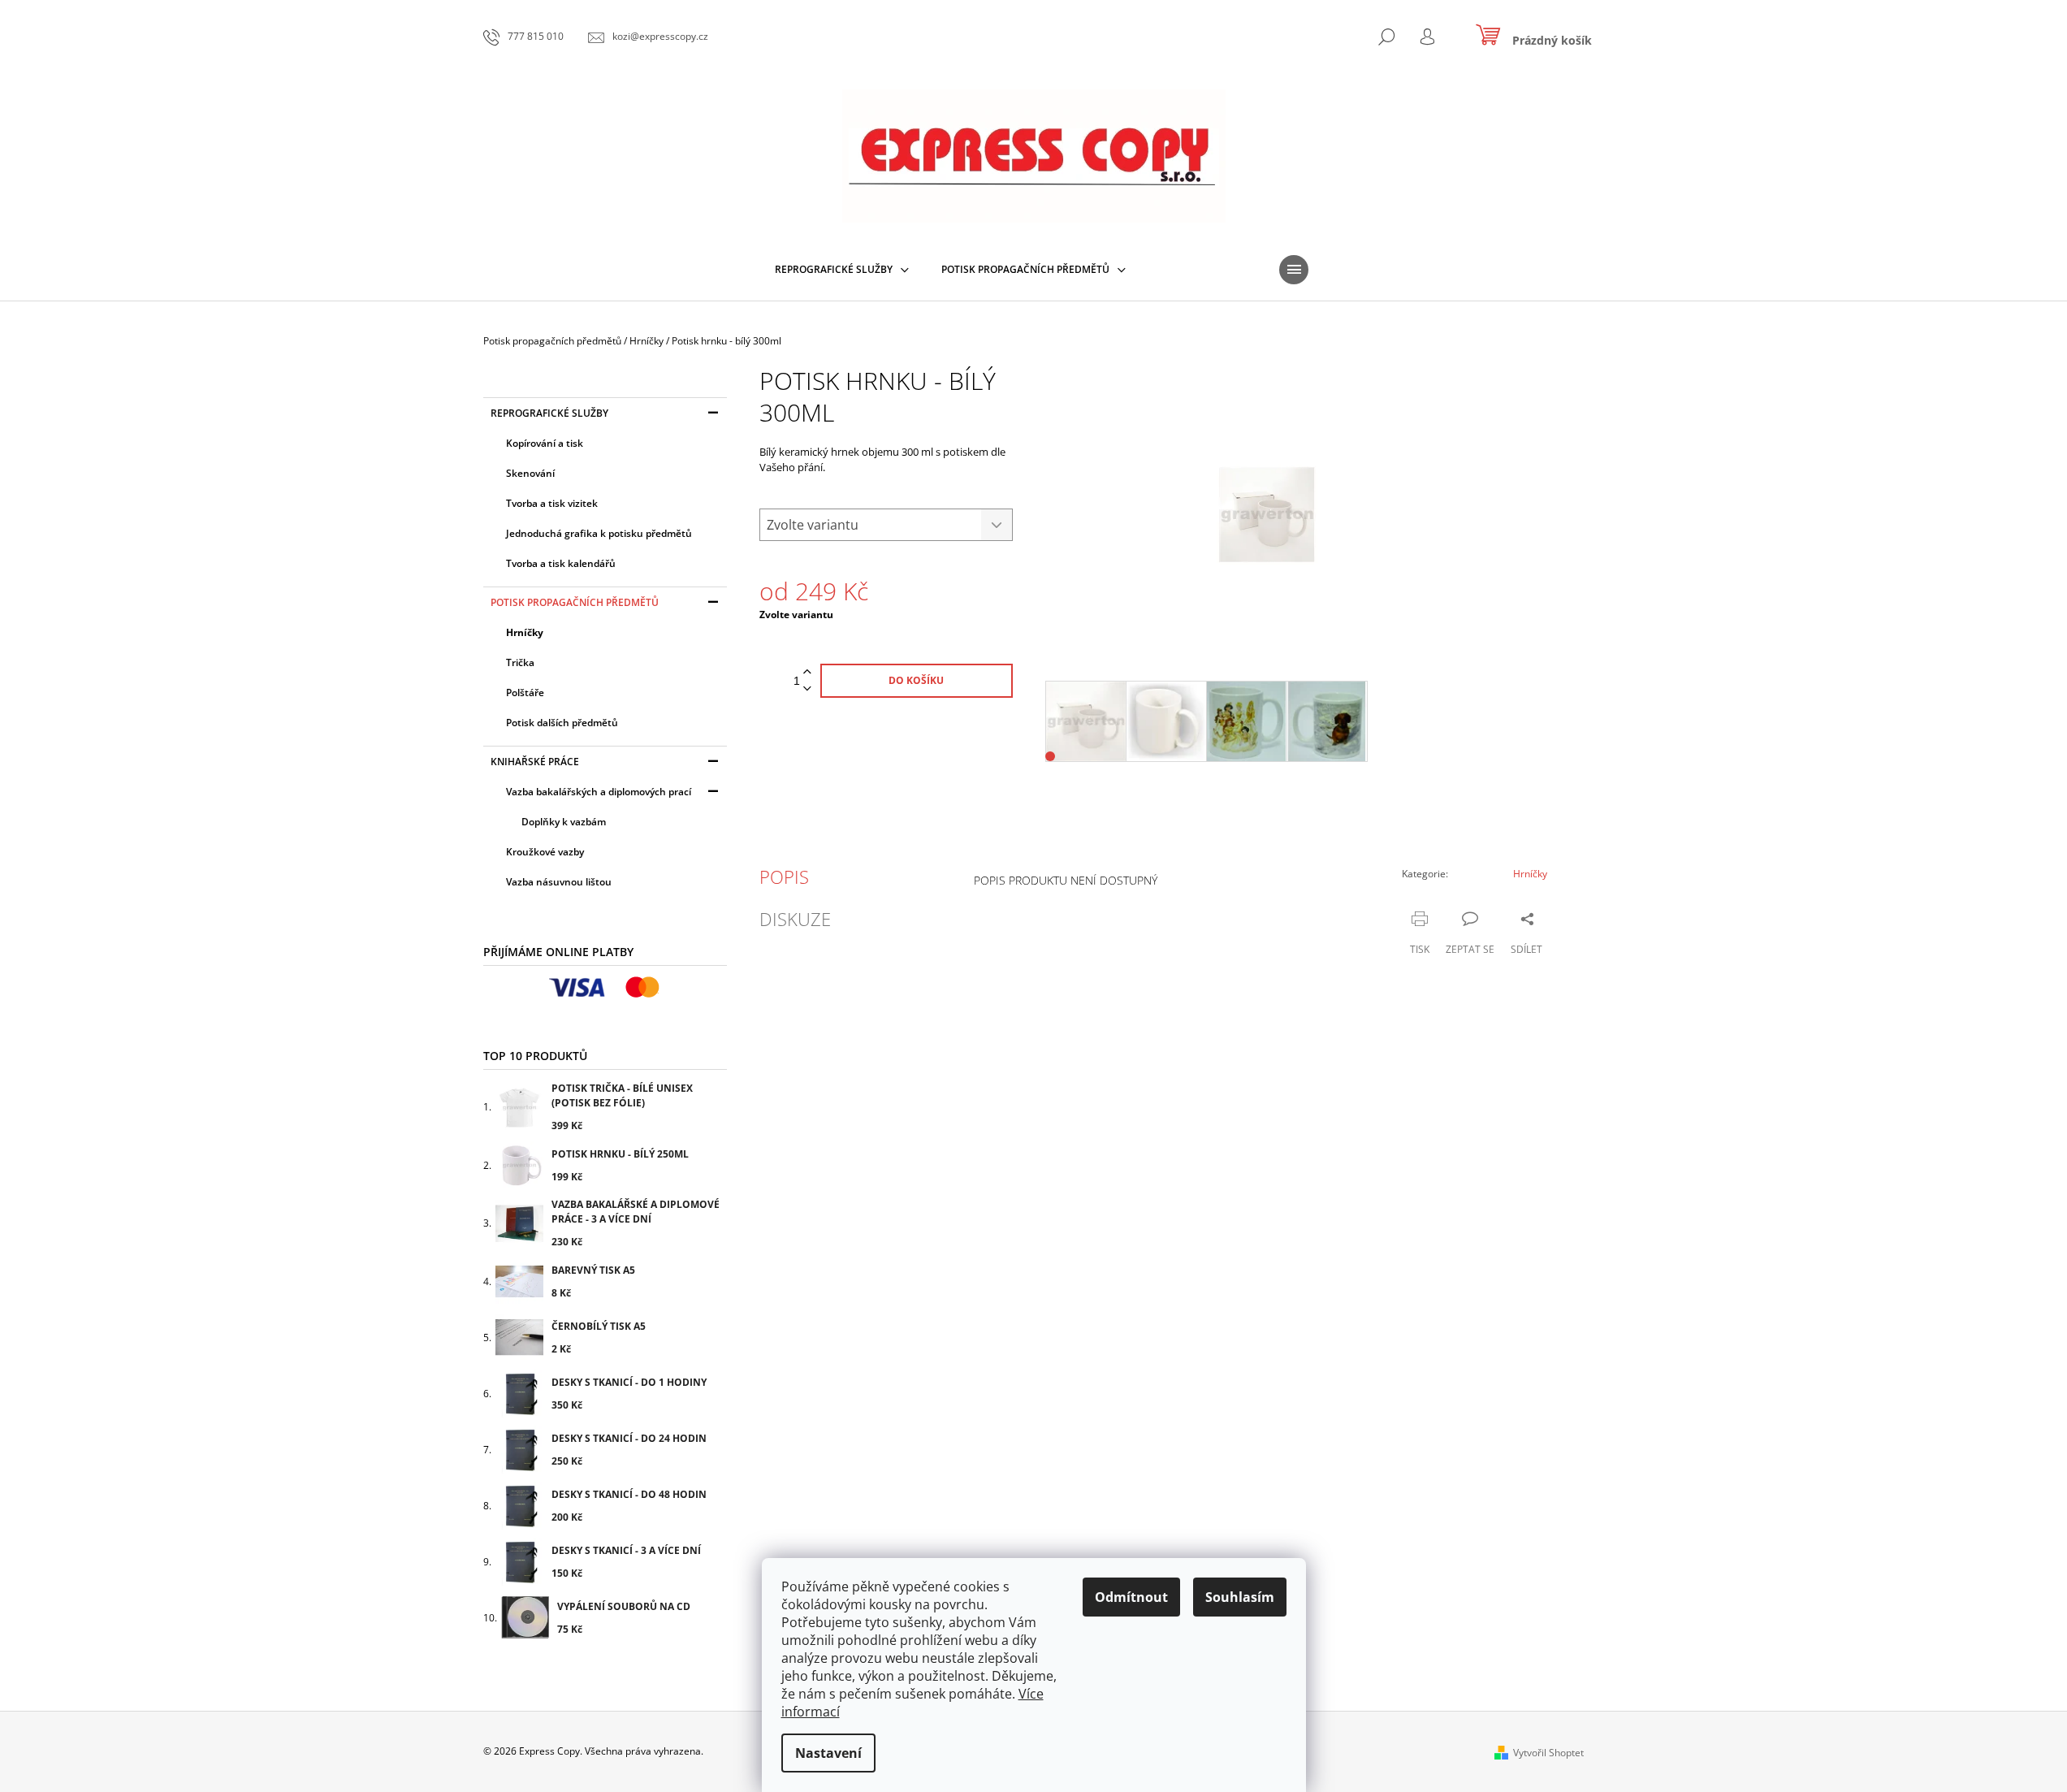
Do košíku (916, 680)
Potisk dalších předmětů (562, 723)
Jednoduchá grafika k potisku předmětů (599, 533)
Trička (520, 662)
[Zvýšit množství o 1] (807, 672)
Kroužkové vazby (545, 852)
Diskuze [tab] (795, 919)
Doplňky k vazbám (564, 822)
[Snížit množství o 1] (807, 689)
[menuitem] (842, 270)
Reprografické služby (549, 413)
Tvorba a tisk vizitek (552, 503)
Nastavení (828, 1753)
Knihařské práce (535, 762)
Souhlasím (1240, 1597)
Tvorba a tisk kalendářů (561, 563)
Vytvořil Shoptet (1548, 1753)
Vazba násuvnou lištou (559, 882)
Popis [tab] (784, 877)
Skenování (530, 473)
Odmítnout (1131, 1597)
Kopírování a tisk (545, 443)
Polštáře (525, 693)
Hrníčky (525, 632)
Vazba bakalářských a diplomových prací (599, 792)
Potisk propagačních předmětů (575, 602)
